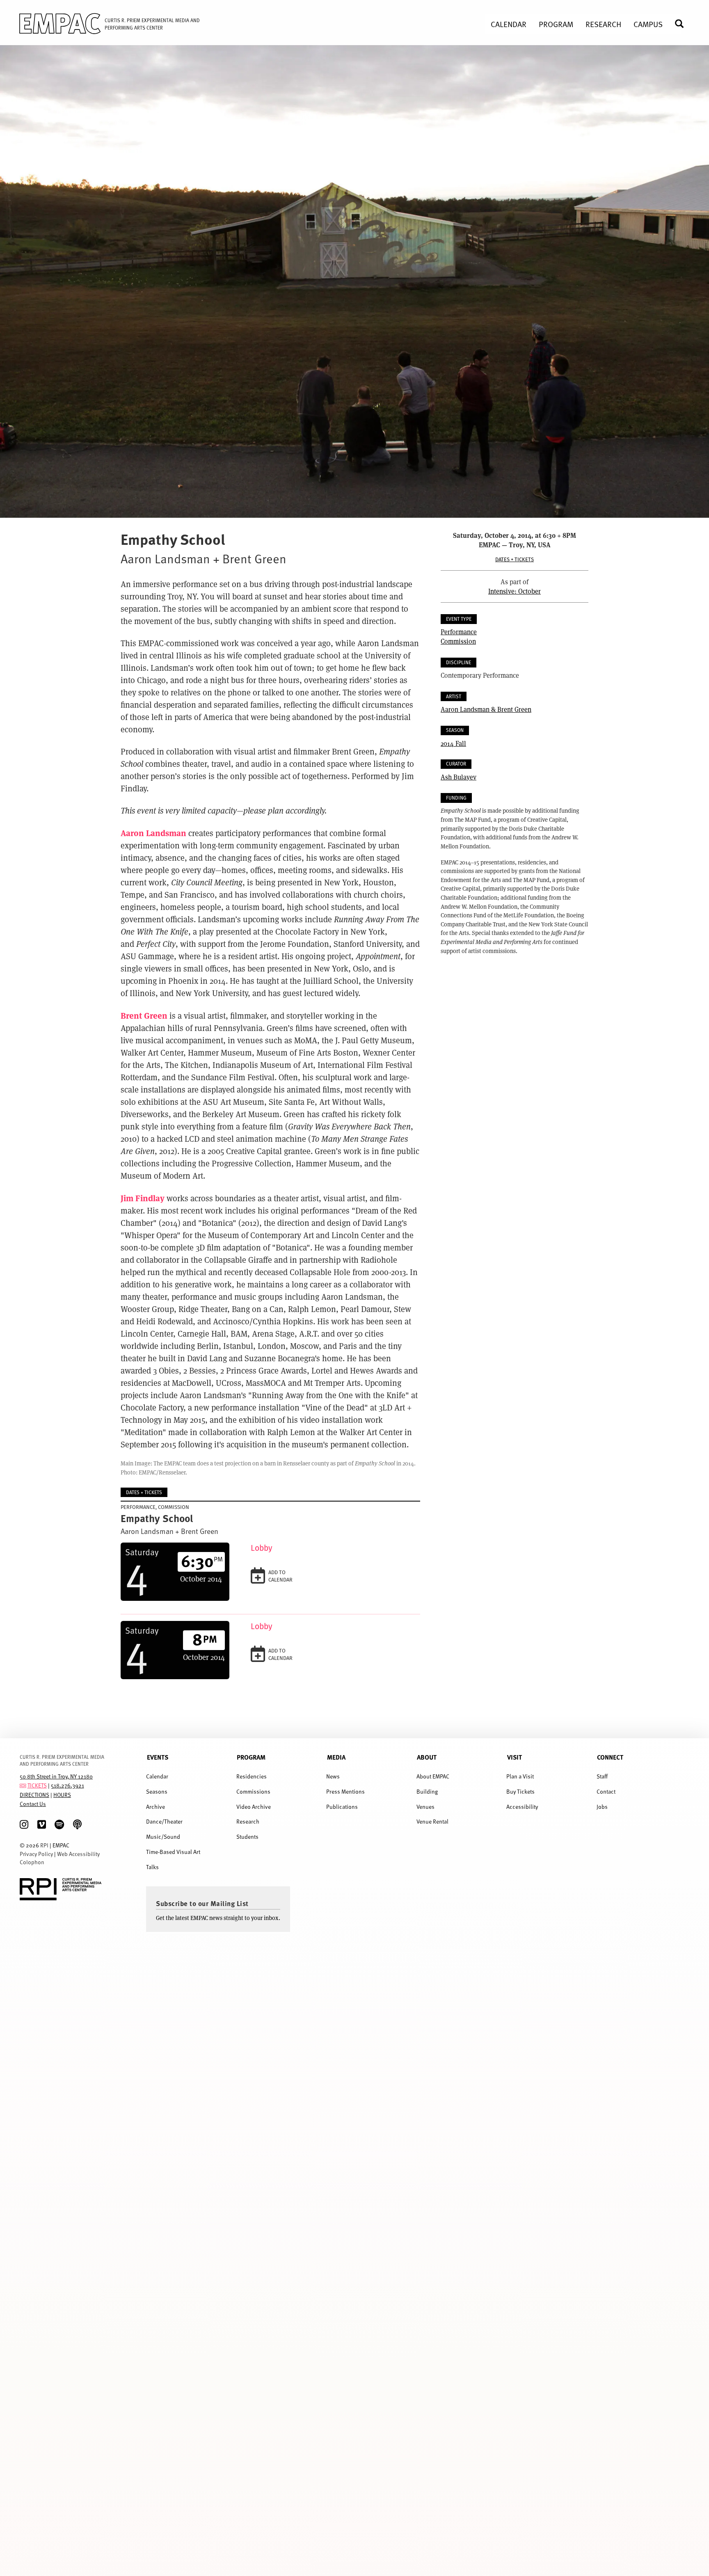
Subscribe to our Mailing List (202, 1903)
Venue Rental (432, 1821)
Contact (606, 1791)
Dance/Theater (164, 1821)
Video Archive (254, 1807)
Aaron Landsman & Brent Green (486, 709)
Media (336, 1757)
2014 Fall (453, 743)
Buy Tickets (520, 1791)
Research (248, 1821)
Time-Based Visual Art (173, 1852)
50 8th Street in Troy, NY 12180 (56, 1776)
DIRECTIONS (34, 1795)
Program (251, 1757)
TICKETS (37, 1785)
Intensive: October (515, 591)
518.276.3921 (67, 1785)
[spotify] (59, 1825)
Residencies (252, 1776)
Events (158, 1757)
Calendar (157, 1776)
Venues (425, 1807)
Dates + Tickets (515, 559)
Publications (342, 1807)
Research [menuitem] (603, 24)
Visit (515, 1757)
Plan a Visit (520, 1776)
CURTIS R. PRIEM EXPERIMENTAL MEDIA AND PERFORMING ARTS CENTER (62, 1760)
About (427, 1757)
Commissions (253, 1791)
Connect (610, 1757)
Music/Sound (163, 1837)
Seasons (157, 1791)
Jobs (602, 1807)
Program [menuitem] (556, 24)
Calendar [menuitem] (509, 24)
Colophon (32, 1862)
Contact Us (33, 1804)
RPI (44, 1845)
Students (247, 1837)
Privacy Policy (36, 1854)
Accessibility (522, 1807)
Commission (458, 641)
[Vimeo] (42, 1825)
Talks (152, 1867)
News (333, 1776)
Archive (156, 1807)
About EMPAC (433, 1776)
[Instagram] (24, 1825)
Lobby (262, 1548)
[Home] (54, 25)
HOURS (62, 1795)
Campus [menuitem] (648, 24)
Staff (602, 1776)
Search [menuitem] (683, 24)
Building (427, 1791)
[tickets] (23, 1785)
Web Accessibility (78, 1854)
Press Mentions (345, 1791)
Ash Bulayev (459, 777)
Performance (459, 632)
